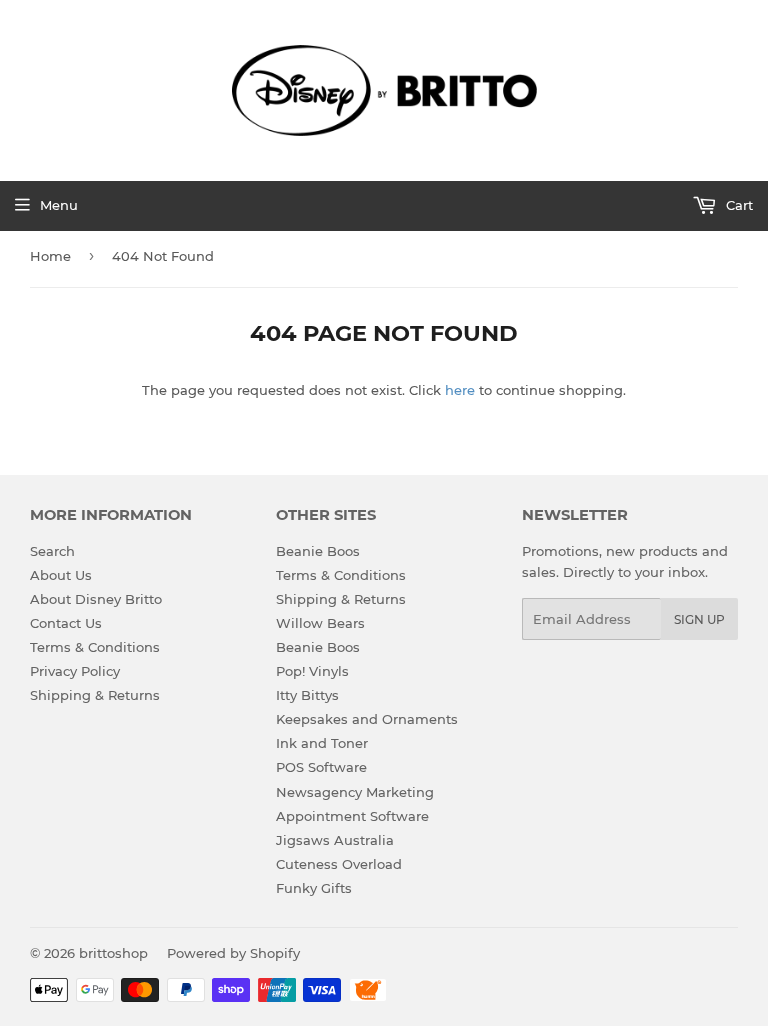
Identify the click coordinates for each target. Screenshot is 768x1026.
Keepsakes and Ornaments (367, 719)
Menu (59, 205)
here (460, 390)
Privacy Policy (75, 671)
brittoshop (113, 953)
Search (52, 551)
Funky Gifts (314, 888)
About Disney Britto (96, 599)
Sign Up (699, 619)
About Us (61, 575)
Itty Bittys (307, 695)
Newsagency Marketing (355, 792)
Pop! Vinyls (312, 671)
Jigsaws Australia (335, 840)
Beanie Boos (318, 551)
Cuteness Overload (339, 864)
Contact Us (66, 623)
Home (50, 256)
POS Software (321, 767)
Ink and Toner (322, 743)
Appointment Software (352, 816)
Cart (737, 205)
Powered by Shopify (233, 953)
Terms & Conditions (95, 647)
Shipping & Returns (95, 695)
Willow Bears (320, 623)
